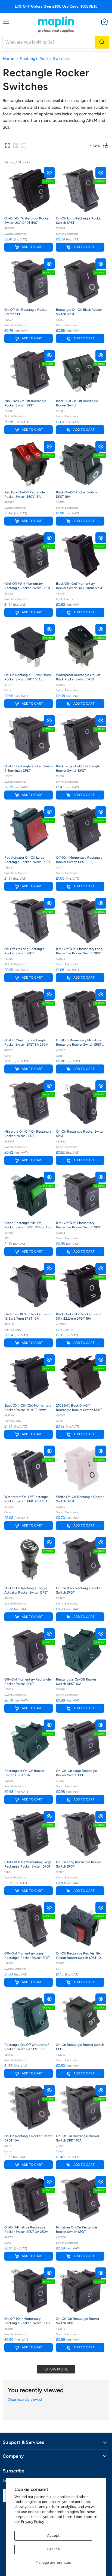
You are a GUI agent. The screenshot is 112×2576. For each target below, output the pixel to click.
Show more (56, 2369)
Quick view (49, 173)
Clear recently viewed (25, 2399)
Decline (53, 2549)
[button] (8, 146)
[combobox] (49, 42)
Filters (95, 145)
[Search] (102, 42)
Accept (53, 2536)
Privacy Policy (32, 2522)
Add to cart (32, 247)
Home (8, 59)
